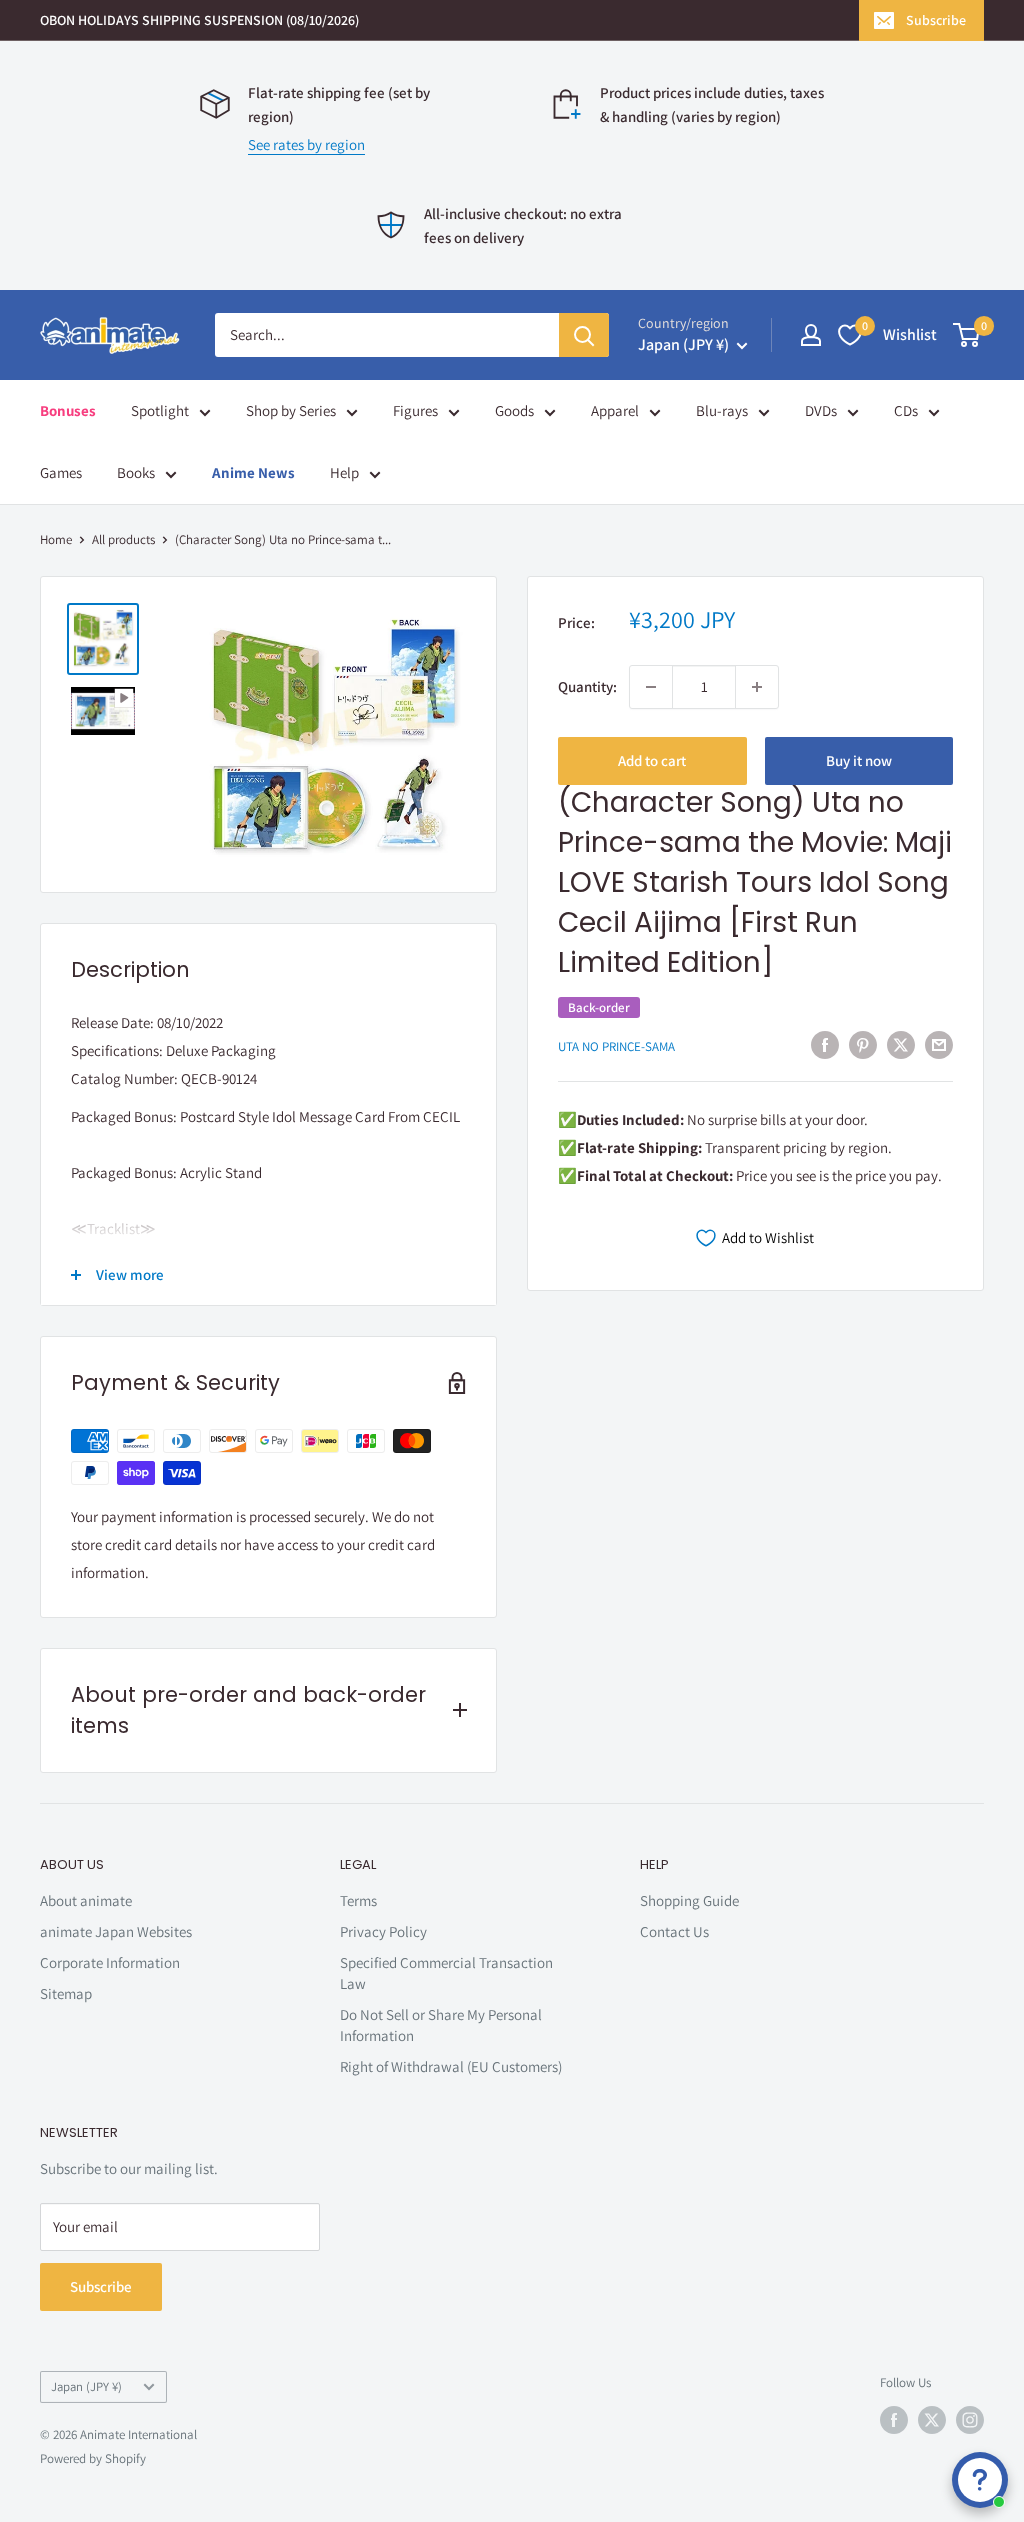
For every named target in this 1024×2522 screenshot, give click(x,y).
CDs (906, 410)
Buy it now (859, 760)
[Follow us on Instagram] (970, 2420)
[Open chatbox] (980, 2480)
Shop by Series (291, 410)
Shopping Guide (689, 1900)
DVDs (821, 410)
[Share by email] (939, 1044)
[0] (967, 335)
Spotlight (160, 410)
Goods (514, 410)
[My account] (811, 335)
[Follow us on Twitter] (932, 2420)
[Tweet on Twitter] (901, 1044)
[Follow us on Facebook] (894, 2420)
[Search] (584, 335)
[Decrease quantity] (651, 687)
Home (56, 539)
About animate (86, 1900)
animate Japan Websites (116, 1931)
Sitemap (66, 1993)
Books (136, 472)
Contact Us (674, 1931)
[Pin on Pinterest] (863, 1044)
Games (61, 472)
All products (123, 539)
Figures (415, 410)
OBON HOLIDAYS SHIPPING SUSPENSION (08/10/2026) (199, 20)
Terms (358, 1900)
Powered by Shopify (93, 2458)
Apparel (615, 410)
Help (344, 472)
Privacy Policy (383, 1931)
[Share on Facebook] (825, 1044)
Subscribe (936, 20)
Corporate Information (110, 1962)
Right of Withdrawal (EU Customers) (451, 2066)
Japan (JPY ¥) (86, 2386)
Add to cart (652, 760)
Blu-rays (722, 410)
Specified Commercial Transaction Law (446, 1973)
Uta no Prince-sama (616, 1046)
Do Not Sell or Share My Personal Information (441, 2025)
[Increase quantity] (757, 687)
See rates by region (306, 144)
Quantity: (587, 686)
